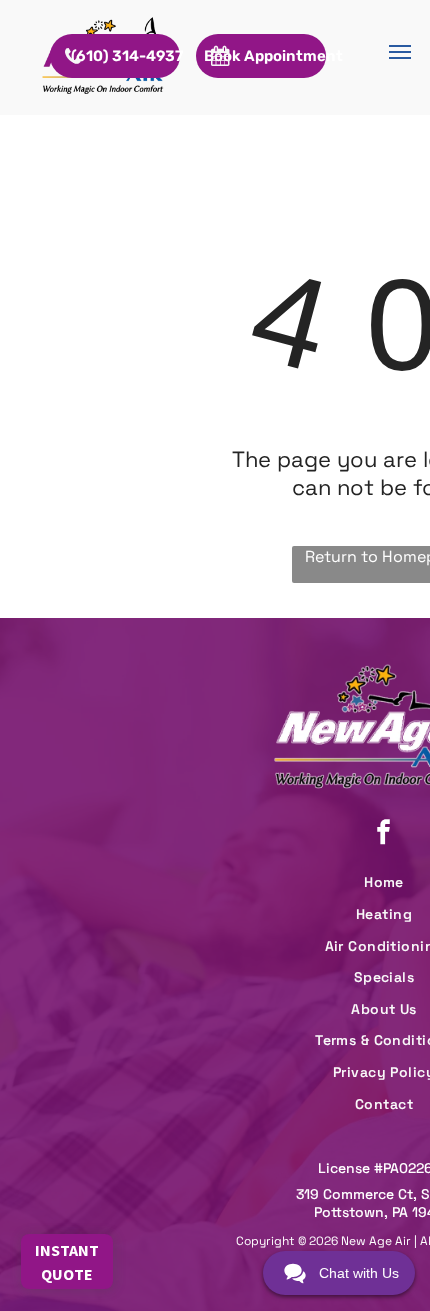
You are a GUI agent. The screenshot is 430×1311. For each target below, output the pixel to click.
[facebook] (384, 834)
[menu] (400, 52)
